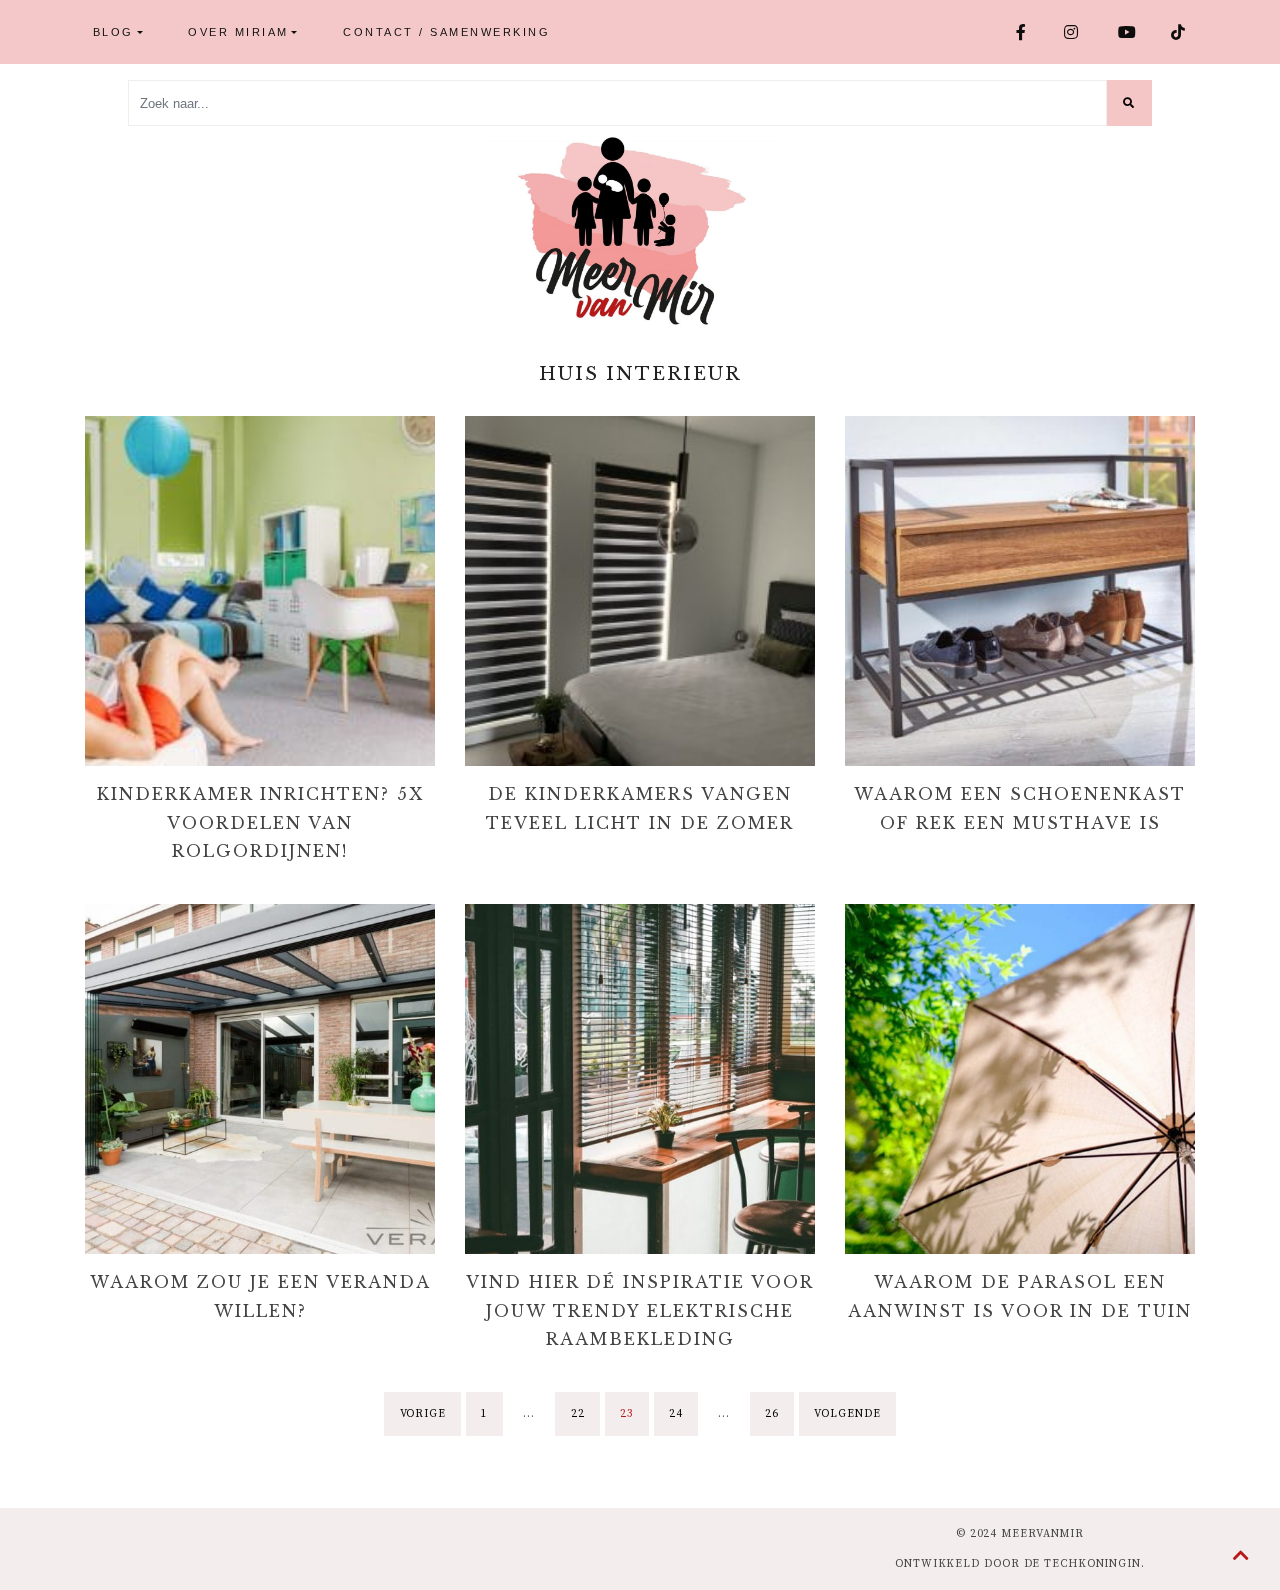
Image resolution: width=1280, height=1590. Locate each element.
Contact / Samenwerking (446, 32)
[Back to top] (1241, 1557)
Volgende (847, 1414)
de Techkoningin (1083, 1564)
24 (676, 1414)
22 (578, 1414)
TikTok (1186, 32)
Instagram (1083, 32)
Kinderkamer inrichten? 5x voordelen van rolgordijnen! (260, 823)
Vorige (423, 1414)
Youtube (1136, 32)
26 (772, 1414)
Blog (113, 32)
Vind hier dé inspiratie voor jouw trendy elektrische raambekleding (640, 1311)
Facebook (1032, 32)
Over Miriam (238, 32)
